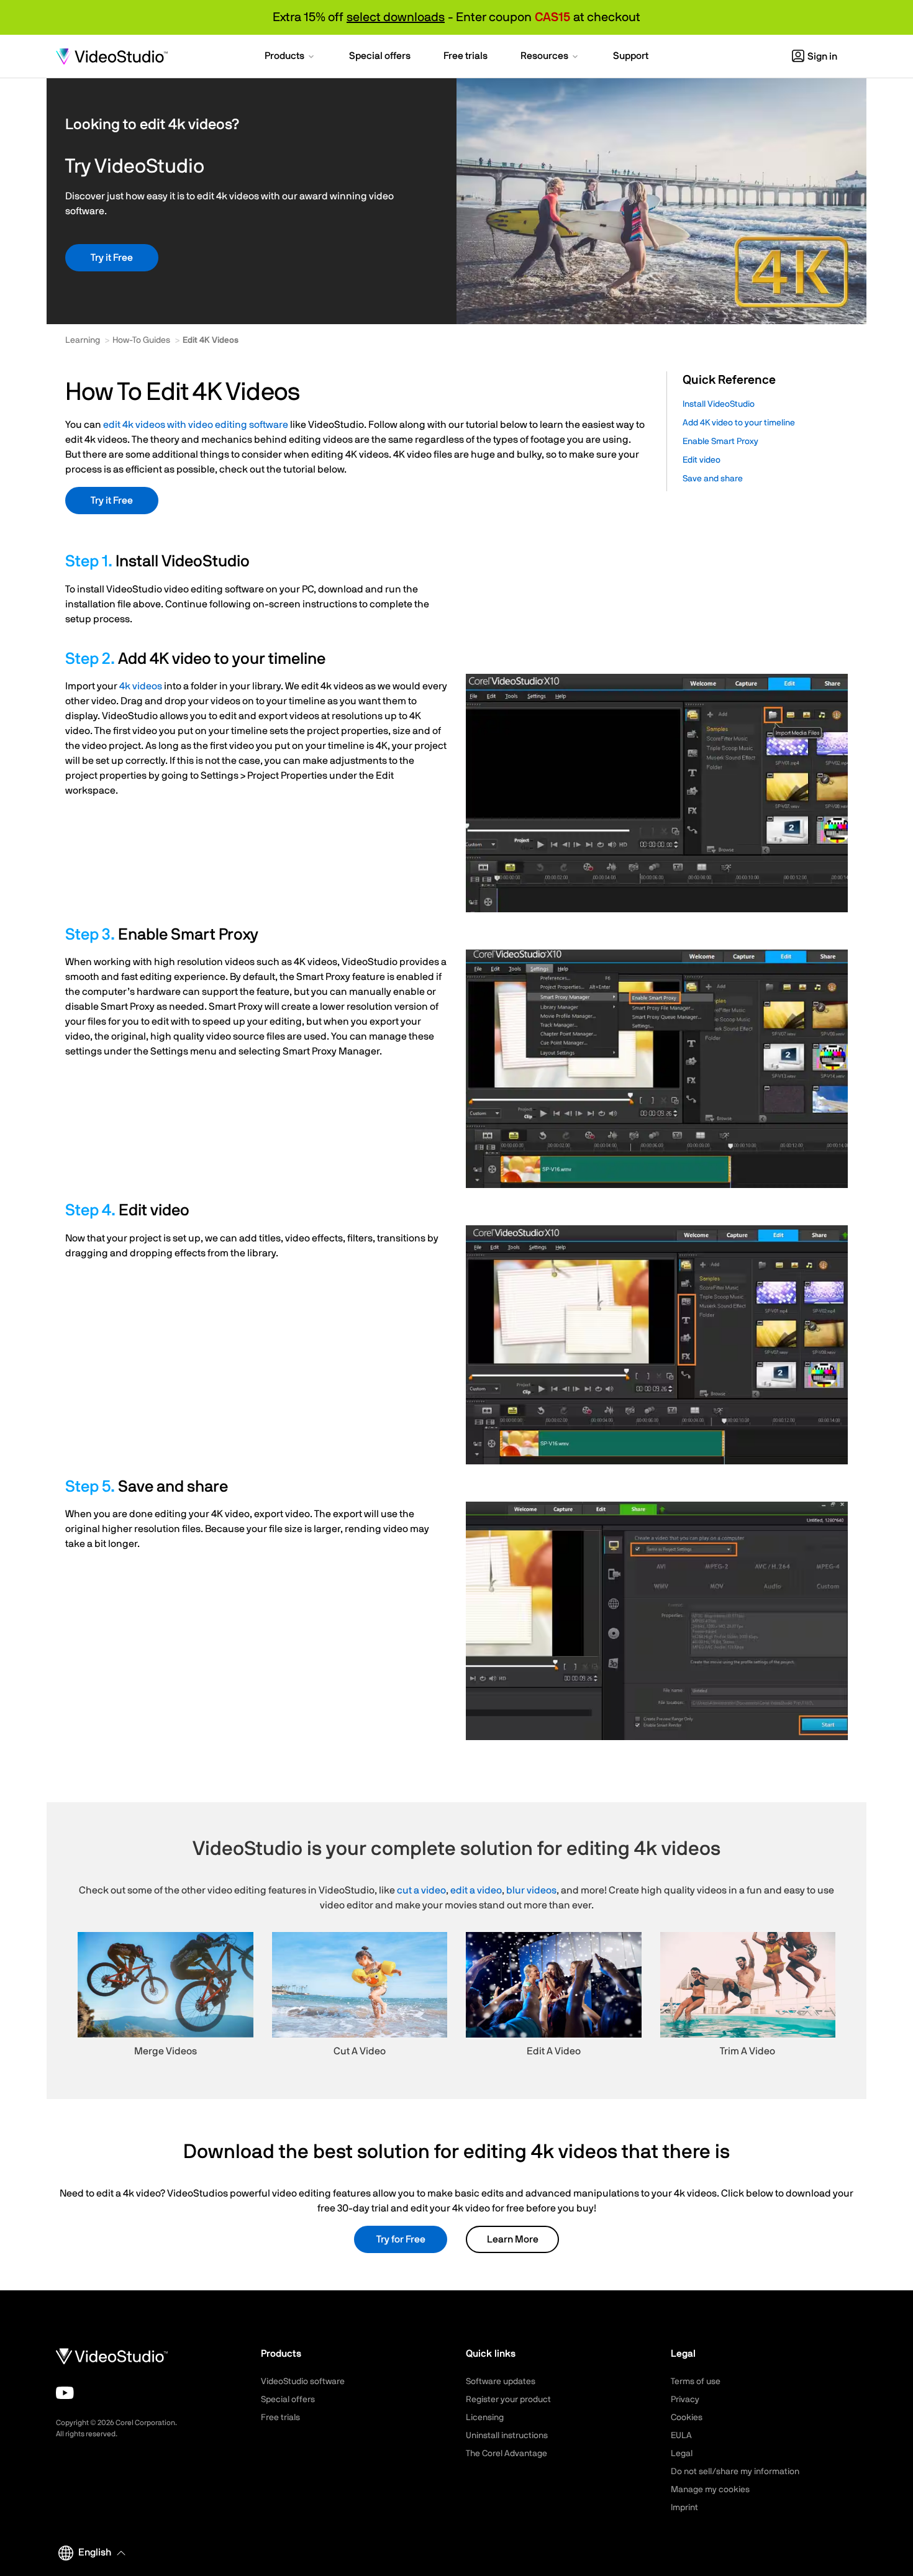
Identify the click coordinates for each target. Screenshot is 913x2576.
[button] (290, 57)
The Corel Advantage (506, 2454)
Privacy (685, 2400)
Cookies (687, 2418)
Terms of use (696, 2382)
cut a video (421, 1890)
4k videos (141, 686)
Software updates (501, 2382)
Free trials (280, 2418)
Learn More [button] (513, 2239)
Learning (83, 340)
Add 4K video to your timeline (739, 423)
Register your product (508, 2400)
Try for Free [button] (401, 2239)
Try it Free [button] (112, 258)
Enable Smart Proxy (720, 442)
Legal (682, 2454)
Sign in (822, 57)
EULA (681, 2436)
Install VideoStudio (719, 404)
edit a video (476, 1890)
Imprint (684, 2508)
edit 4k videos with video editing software (196, 425)
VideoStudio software (303, 2382)
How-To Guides (141, 340)
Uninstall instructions (507, 2436)
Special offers (288, 2400)
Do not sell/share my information (735, 2472)
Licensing (485, 2418)
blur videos (531, 1890)
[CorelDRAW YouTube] (65, 2393)
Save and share (713, 479)
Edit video (702, 460)
